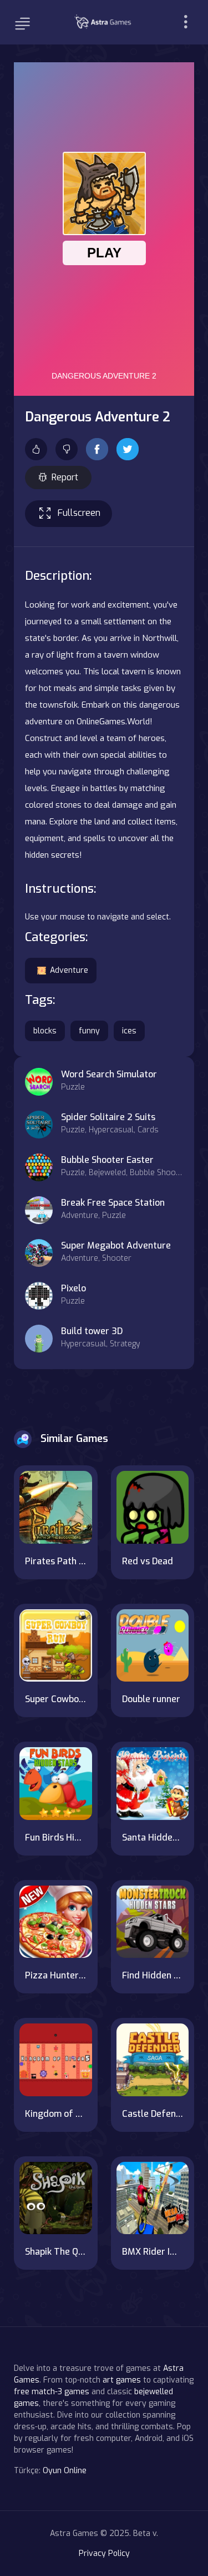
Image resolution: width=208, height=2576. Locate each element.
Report (65, 477)
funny (89, 1031)
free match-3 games (52, 2392)
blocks (45, 1031)
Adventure (69, 970)
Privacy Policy (104, 2553)
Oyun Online (65, 2471)
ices (129, 1031)
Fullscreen (79, 513)
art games (122, 2380)
